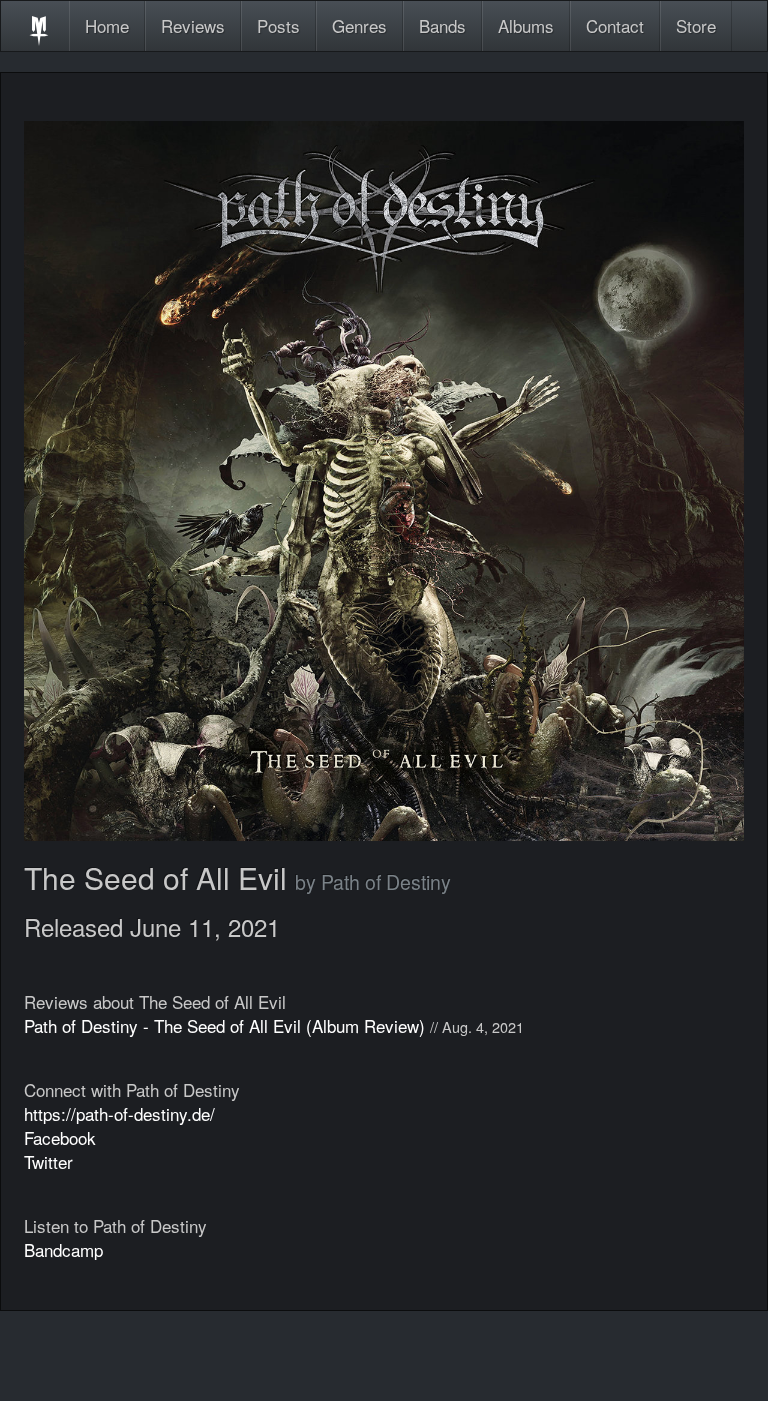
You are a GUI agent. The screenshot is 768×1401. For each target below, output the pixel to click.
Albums (526, 25)
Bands (442, 25)
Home (107, 25)
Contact (615, 25)
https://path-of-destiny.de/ (119, 1113)
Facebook (60, 1137)
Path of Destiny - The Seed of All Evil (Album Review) (224, 1025)
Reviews (193, 25)
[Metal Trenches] (39, 26)
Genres (359, 25)
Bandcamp (63, 1249)
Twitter (48, 1161)
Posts (278, 25)
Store (696, 25)
